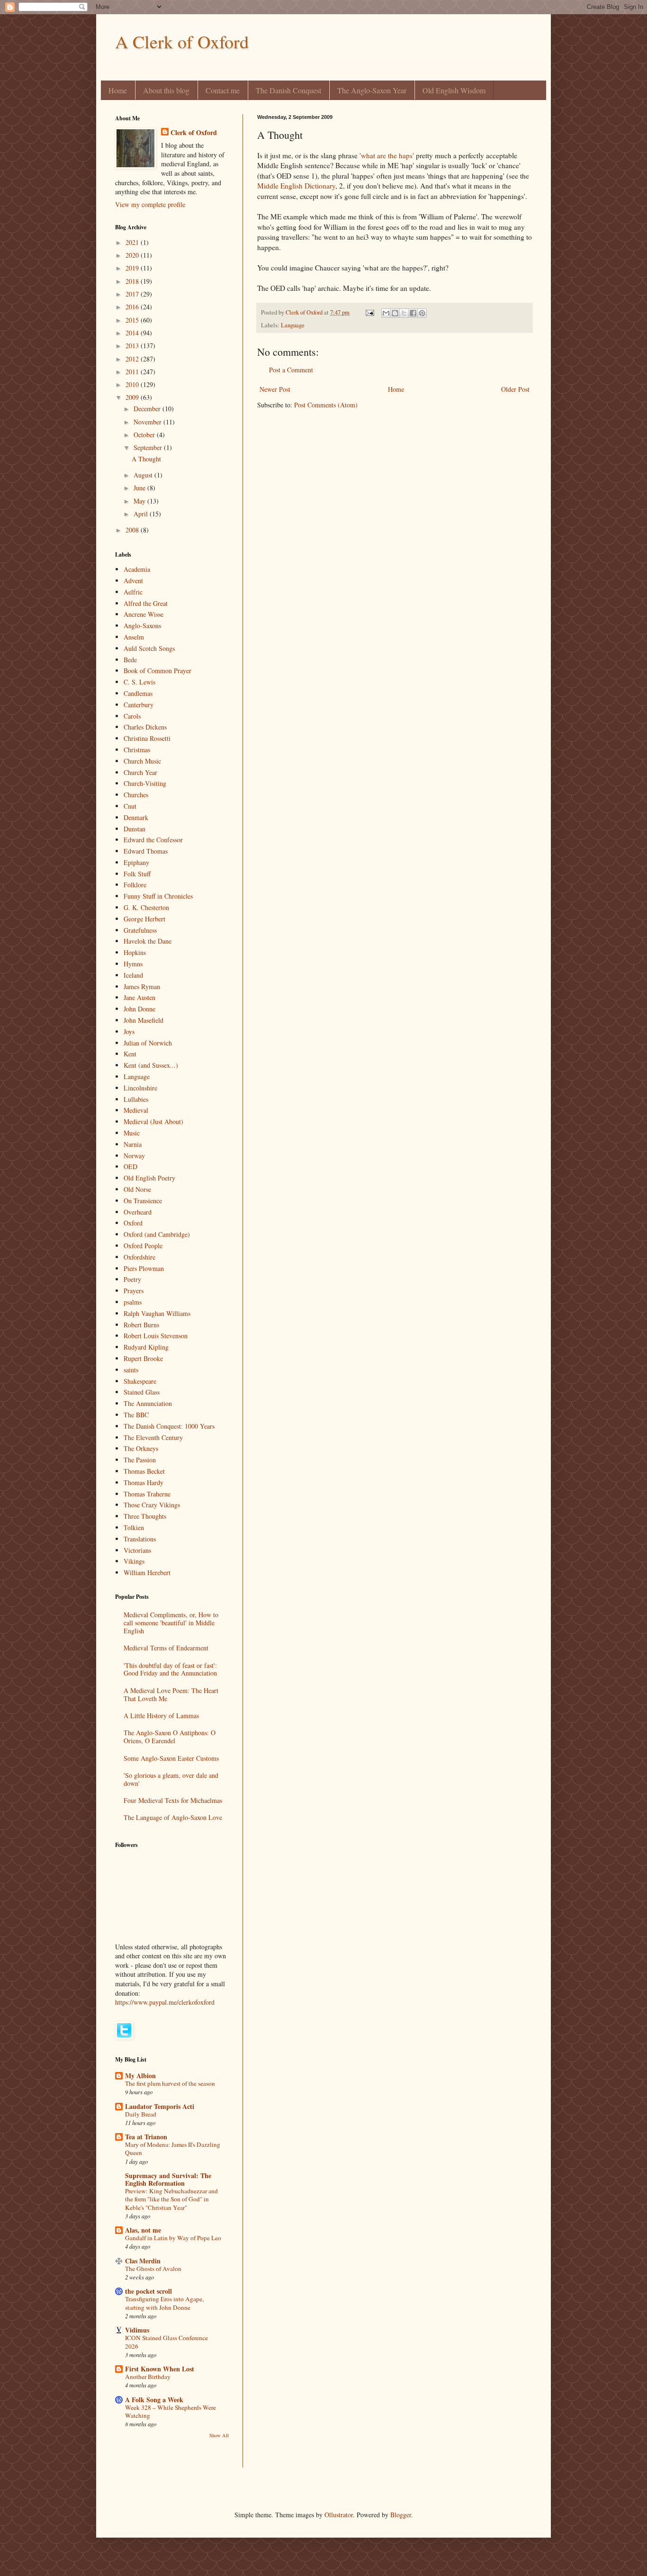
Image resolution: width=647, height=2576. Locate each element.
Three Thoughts (145, 1516)
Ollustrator (339, 2515)
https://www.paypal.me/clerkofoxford (165, 2002)
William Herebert (147, 1572)
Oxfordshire (139, 1257)
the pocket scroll (148, 2291)
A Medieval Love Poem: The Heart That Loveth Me (171, 1694)
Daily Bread (141, 2114)
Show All (219, 2435)
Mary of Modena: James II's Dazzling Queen (173, 2148)
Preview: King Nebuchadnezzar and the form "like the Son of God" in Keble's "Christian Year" (171, 2199)
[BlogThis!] (395, 313)
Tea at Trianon (146, 2137)
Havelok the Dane (148, 941)
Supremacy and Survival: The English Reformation (168, 2179)
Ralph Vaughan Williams (157, 1313)
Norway (134, 1156)
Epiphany (136, 862)
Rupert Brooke (143, 1358)
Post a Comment (291, 370)
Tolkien (134, 1527)
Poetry (132, 1279)
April (142, 514)
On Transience (143, 1201)
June (140, 488)
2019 (133, 268)
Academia (137, 569)
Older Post (515, 389)
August (144, 475)
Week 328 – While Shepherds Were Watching (171, 2411)
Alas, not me (143, 2230)
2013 (133, 346)
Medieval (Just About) (153, 1121)
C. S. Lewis (139, 682)
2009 (133, 397)
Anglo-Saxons (142, 626)
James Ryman (142, 986)
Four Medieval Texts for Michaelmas (173, 1800)
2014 (133, 333)
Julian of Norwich (148, 1043)
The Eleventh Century (153, 1437)
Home (118, 90)
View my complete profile (150, 204)
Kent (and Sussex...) (151, 1065)
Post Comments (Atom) (326, 405)
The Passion (140, 1460)
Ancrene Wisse (144, 614)
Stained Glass (142, 1392)
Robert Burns (141, 1325)
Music (132, 1133)
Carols (132, 716)
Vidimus (137, 2330)
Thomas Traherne (147, 1494)
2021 (133, 242)
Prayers (134, 1291)
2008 (133, 530)
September (149, 447)
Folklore (135, 885)
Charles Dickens (145, 727)
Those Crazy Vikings (152, 1505)
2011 (133, 372)
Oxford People (143, 1246)
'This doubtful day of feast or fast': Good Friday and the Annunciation (170, 1669)
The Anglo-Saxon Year (372, 90)
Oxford (133, 1223)
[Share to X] (404, 313)
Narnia (133, 1144)
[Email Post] (369, 312)
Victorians (137, 1550)
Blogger (401, 2515)
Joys (129, 1031)
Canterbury (139, 705)
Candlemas (138, 693)
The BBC (136, 1415)
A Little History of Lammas (161, 1716)
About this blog (166, 90)
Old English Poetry (149, 1178)
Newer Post (275, 389)
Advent (133, 581)
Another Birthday (148, 2377)
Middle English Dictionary (296, 186)
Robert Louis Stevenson (156, 1336)
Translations (140, 1539)
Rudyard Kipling (146, 1347)
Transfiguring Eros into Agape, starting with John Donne (164, 2303)
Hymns (133, 964)
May (140, 501)
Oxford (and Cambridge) (157, 1234)
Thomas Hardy (144, 1482)
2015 (133, 320)
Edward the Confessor (153, 840)
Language (293, 325)
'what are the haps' (387, 155)
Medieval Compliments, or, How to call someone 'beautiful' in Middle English (171, 1623)
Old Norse (137, 1189)
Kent (130, 1054)
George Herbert (144, 919)
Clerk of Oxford (194, 133)
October (145, 435)
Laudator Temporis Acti (160, 2106)
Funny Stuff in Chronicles (158, 896)
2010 (133, 384)
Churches (136, 795)
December (148, 409)
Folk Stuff (137, 874)
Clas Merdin (143, 2261)
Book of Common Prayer (157, 671)
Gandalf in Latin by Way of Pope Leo (173, 2238)
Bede (130, 660)
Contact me (223, 90)
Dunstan (135, 829)
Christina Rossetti (147, 738)
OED (130, 1166)
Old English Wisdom (454, 90)
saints (131, 1370)
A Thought (146, 459)
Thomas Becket (144, 1471)
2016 (133, 307)
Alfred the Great (146, 603)
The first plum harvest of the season (170, 2083)
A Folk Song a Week (154, 2400)
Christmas (137, 750)
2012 (133, 359)
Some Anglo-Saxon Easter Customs (171, 1758)
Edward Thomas (146, 851)
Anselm (134, 637)
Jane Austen (139, 997)
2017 (133, 294)
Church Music (142, 761)
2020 (133, 255)
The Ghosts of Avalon (153, 2269)
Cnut (130, 806)
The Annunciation (148, 1403)
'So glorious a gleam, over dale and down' (171, 1779)
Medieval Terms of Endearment (166, 1648)
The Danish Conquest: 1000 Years (169, 1426)
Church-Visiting (145, 783)
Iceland (133, 975)
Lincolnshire (140, 1088)
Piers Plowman (144, 1268)
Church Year (140, 772)
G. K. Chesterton (146, 907)
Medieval (136, 1110)
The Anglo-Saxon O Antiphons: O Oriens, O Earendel (170, 1737)
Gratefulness (140, 930)
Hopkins (135, 952)
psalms (133, 1302)
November (148, 422)
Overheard (138, 1212)
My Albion (140, 2076)
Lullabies (136, 1099)
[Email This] (386, 313)
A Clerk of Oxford (182, 41)
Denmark (136, 817)
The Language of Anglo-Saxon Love (173, 1817)
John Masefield (144, 1020)
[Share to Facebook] (413, 313)
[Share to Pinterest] (422, 313)
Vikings (134, 1561)
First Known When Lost (160, 2369)
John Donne (139, 1009)
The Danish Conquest (288, 90)
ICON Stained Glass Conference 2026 (166, 2342)
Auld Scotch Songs (149, 648)
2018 (133, 281)
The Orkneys (141, 1448)
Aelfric (133, 592)
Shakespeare (140, 1381)
